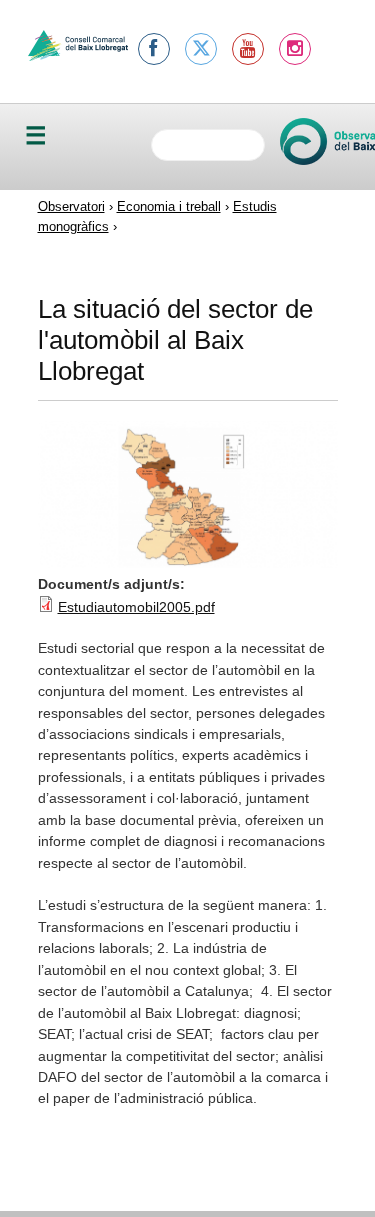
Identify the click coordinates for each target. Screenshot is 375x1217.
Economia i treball (169, 206)
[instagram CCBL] (295, 49)
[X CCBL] (201, 49)
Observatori (71, 206)
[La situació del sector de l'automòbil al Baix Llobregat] (188, 563)
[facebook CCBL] (154, 49)
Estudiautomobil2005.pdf (136, 607)
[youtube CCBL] (248, 49)
